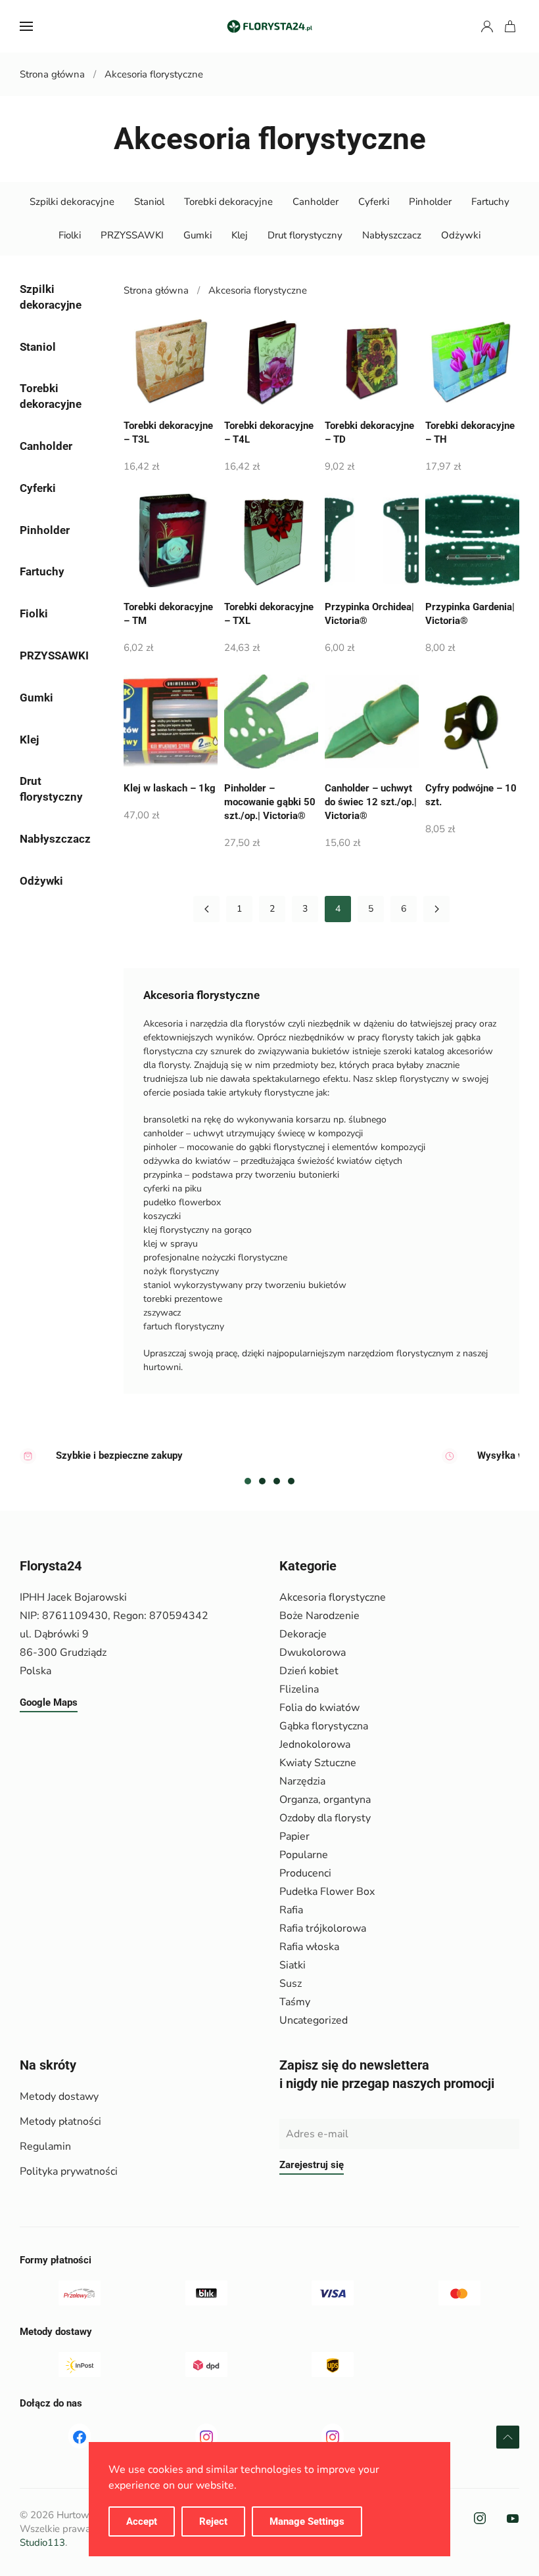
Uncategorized (314, 2020)
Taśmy (295, 2002)
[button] (26, 26)
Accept (142, 2521)
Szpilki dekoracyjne (72, 202)
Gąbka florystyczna (324, 1726)
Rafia (291, 1910)
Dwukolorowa (313, 1653)
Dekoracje (303, 1634)
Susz (291, 1984)
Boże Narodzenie (319, 1616)
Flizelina (299, 1689)
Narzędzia (302, 1781)
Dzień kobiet (309, 1671)
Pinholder (430, 202)
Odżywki (461, 235)
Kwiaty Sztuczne (318, 1763)
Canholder (316, 202)
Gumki (198, 235)
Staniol (149, 202)
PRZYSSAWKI (132, 235)
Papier (294, 1836)
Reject (213, 2521)
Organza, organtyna (325, 1800)
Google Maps (49, 1702)
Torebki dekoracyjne (228, 202)
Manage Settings (307, 2521)
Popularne (304, 1855)
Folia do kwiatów (319, 1708)
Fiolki (70, 235)
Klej (240, 235)
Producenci (305, 1873)
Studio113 (42, 2543)
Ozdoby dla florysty (325, 1818)
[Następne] (436, 909)
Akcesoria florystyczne (333, 1597)
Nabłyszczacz (392, 235)
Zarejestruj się (312, 2165)
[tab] (248, 1481)
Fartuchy (490, 202)
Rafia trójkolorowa (323, 1928)
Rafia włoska (309, 1947)
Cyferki (374, 202)
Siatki (293, 1965)
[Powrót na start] (269, 26)
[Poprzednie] (206, 909)
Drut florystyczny (305, 235)
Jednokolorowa (315, 1744)
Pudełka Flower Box (327, 1892)
